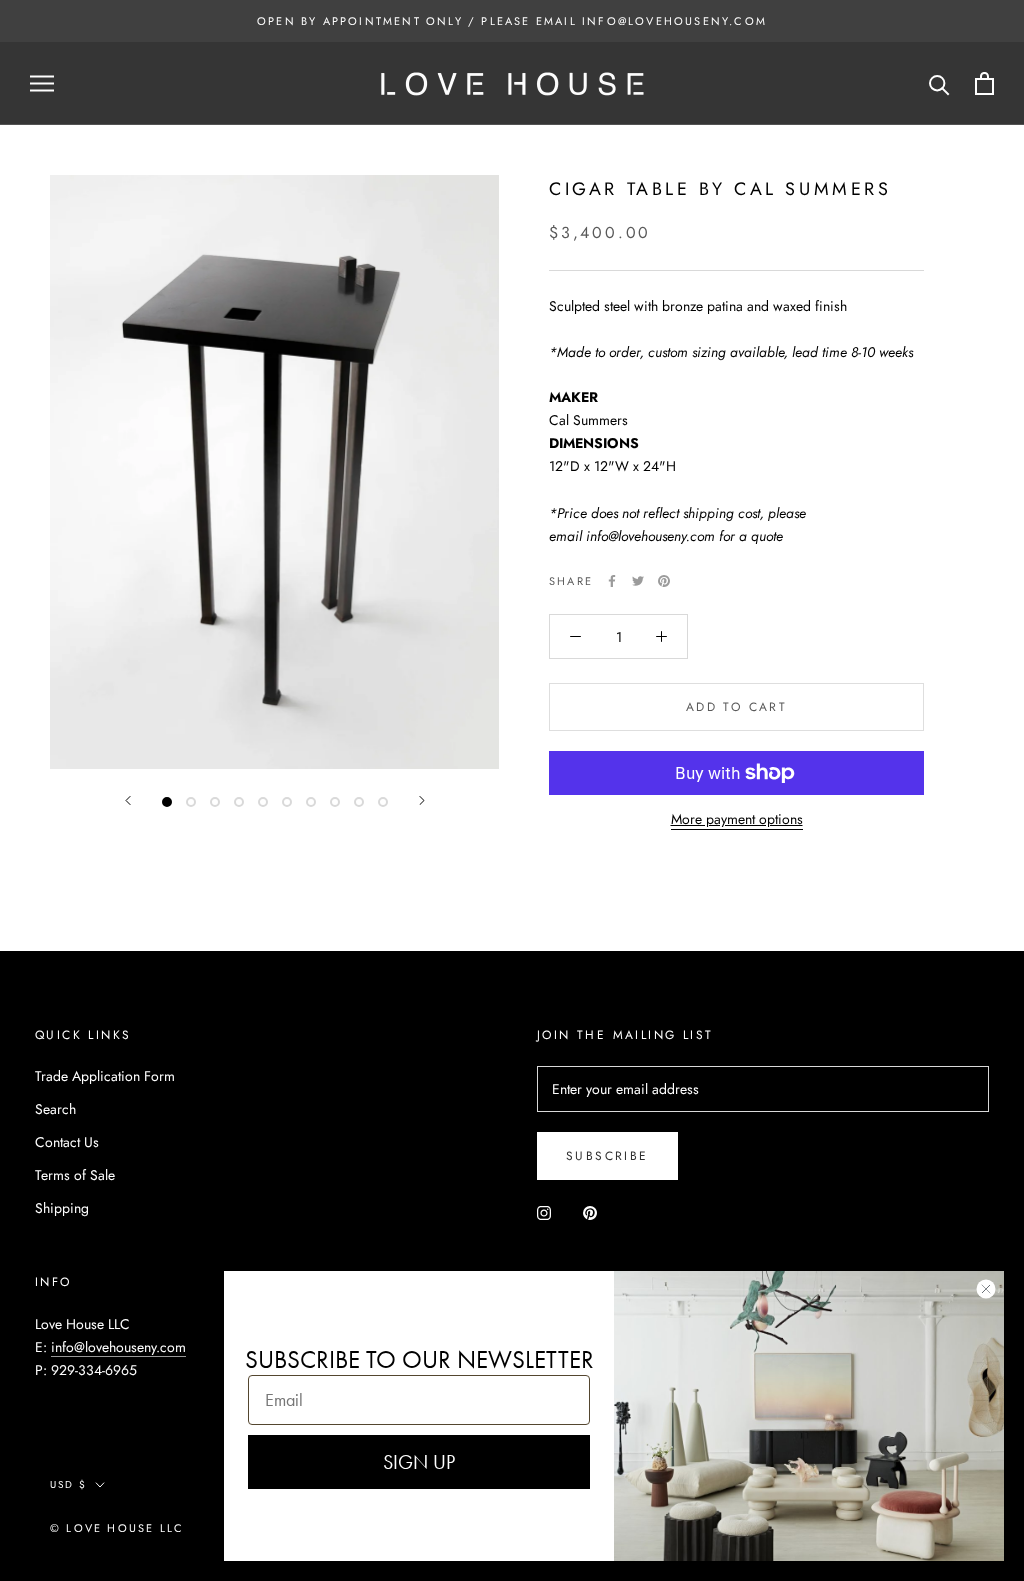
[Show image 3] (215, 802)
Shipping (62, 1208)
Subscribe (607, 1156)
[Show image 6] (287, 802)
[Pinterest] (664, 581)
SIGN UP (419, 1462)
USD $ (68, 1484)
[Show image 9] (359, 802)
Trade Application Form (105, 1076)
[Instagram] (544, 1211)
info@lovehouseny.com (118, 1347)
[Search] (939, 83)
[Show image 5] (263, 802)
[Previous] (128, 800)
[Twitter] (638, 581)
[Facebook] (612, 581)
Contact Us (67, 1142)
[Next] (422, 800)
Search (55, 1109)
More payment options (737, 819)
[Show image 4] (239, 802)
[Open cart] (984, 83)
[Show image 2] (191, 802)
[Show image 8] (335, 802)
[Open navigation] (42, 83)
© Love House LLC (117, 1528)
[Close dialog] (986, 1289)
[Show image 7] (311, 802)
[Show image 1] (167, 802)
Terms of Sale (75, 1175)
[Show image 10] (383, 802)
